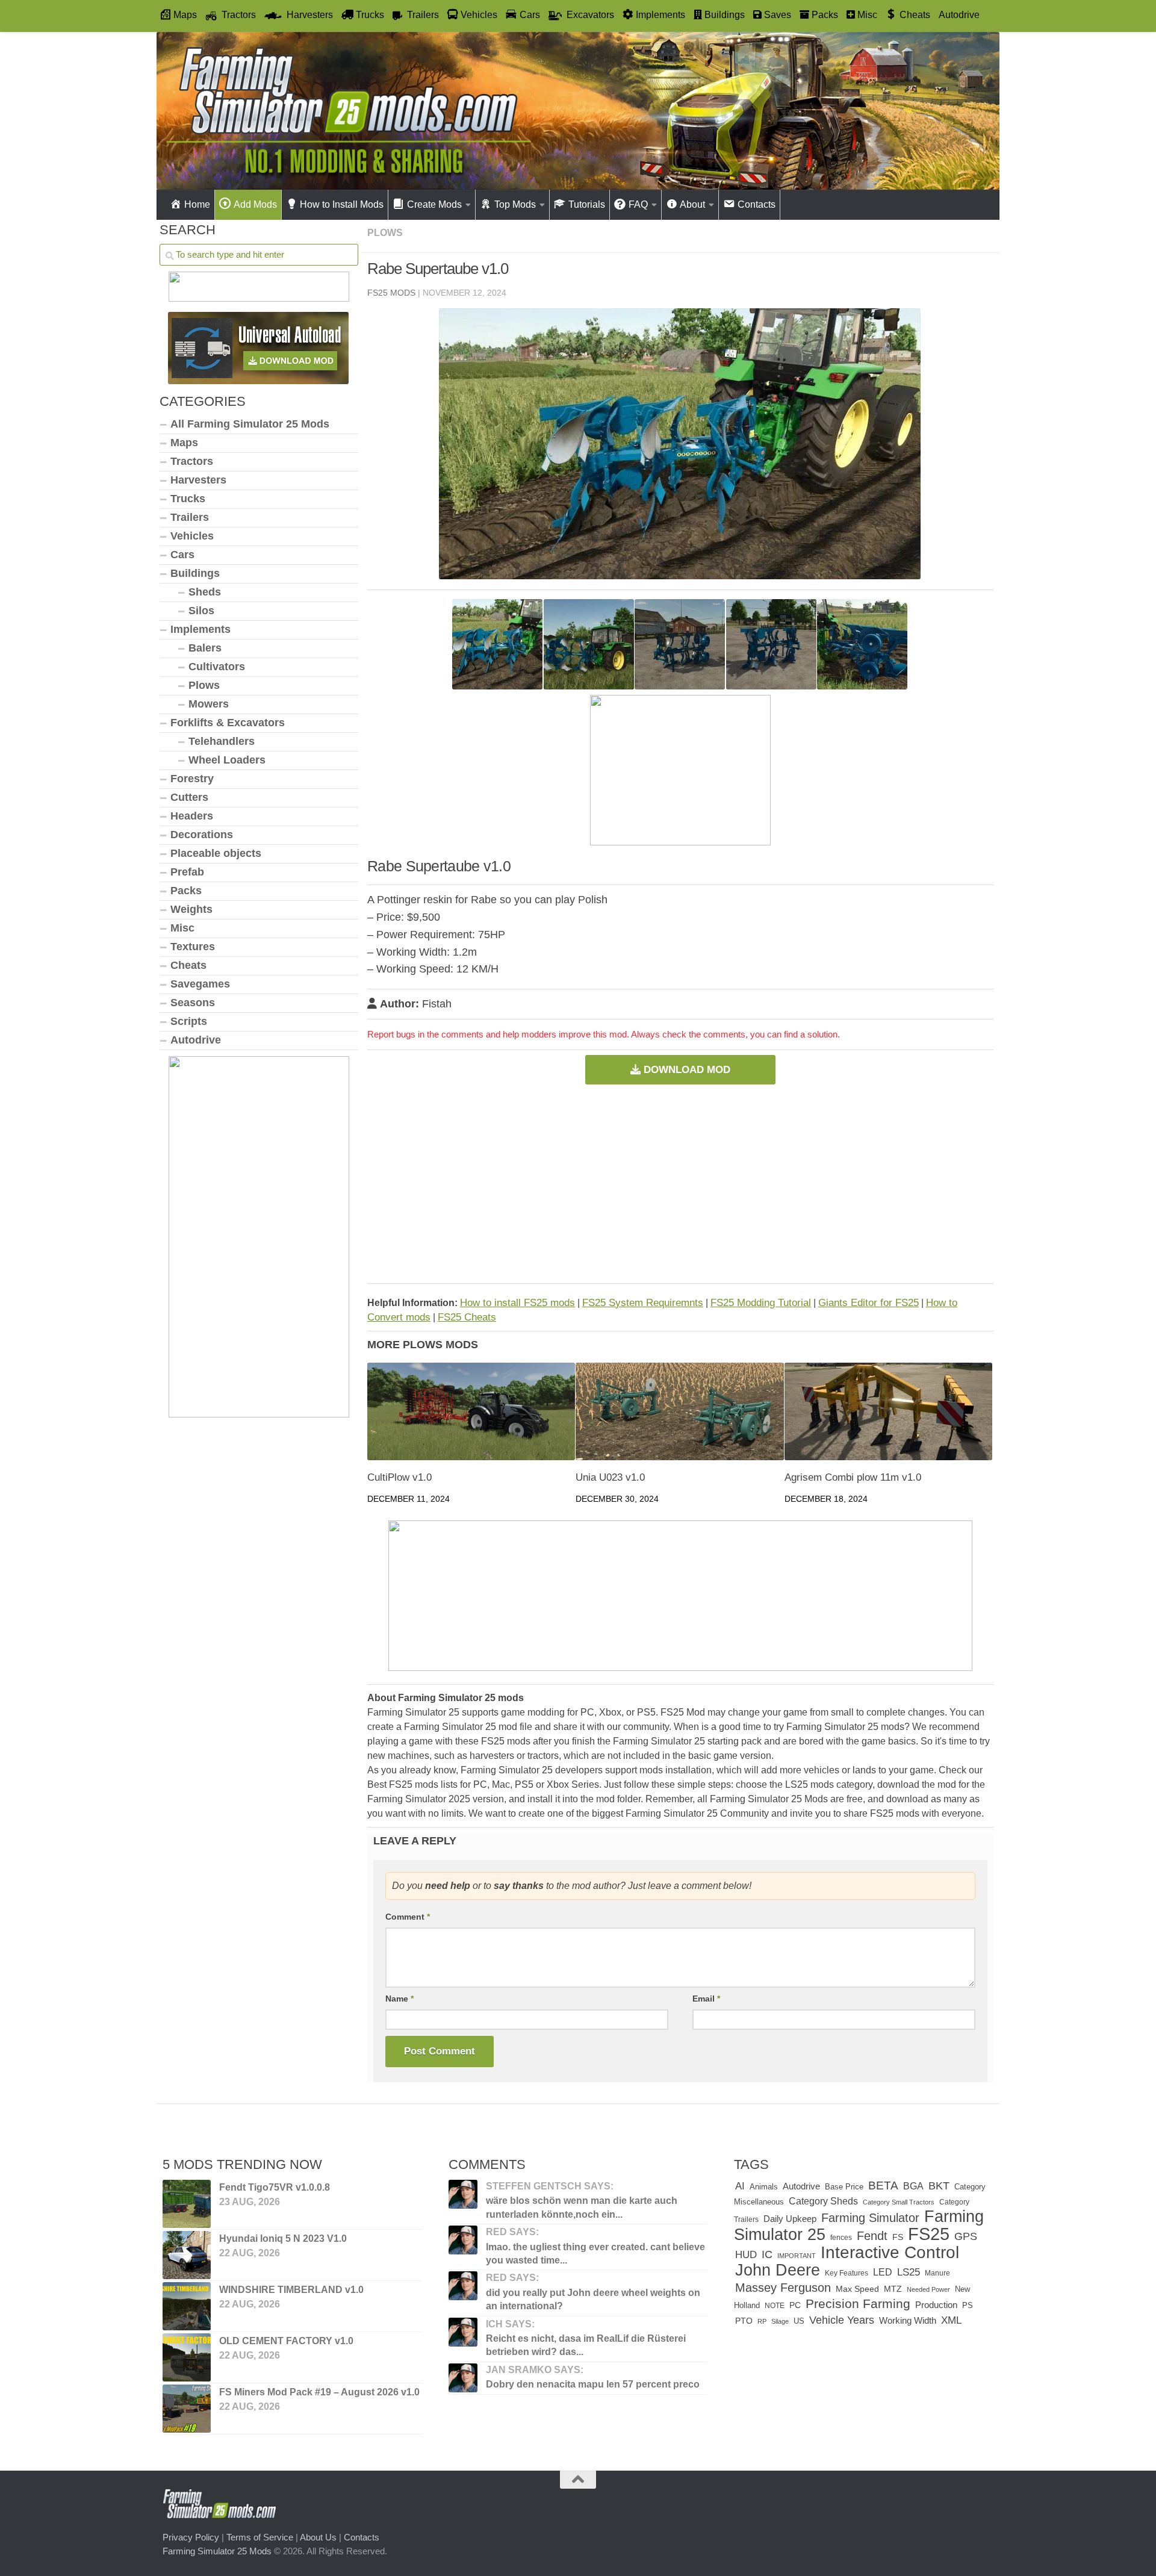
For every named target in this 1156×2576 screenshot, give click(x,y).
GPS (966, 2236)
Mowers (209, 704)
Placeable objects (216, 853)
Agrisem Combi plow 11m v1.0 (853, 1477)
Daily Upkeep (790, 2219)
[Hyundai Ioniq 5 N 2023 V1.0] (187, 2255)
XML (951, 2320)
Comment (408, 1917)
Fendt (872, 2236)
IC (767, 2254)
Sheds (205, 592)
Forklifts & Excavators (228, 723)
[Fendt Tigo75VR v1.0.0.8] (187, 2204)
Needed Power (928, 2289)
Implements (200, 629)
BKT (939, 2186)
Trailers (190, 517)
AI (740, 2186)
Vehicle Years (842, 2320)
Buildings (195, 573)
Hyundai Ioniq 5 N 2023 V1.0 (283, 2238)
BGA (913, 2186)
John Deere (778, 2270)
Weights (191, 909)
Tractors (192, 461)
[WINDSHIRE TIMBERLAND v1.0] (187, 2306)
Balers (205, 648)
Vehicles (192, 536)
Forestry (192, 779)
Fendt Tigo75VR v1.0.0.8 (275, 2187)
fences (841, 2238)
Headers (192, 816)
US (799, 2321)
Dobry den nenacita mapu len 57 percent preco (593, 2384)
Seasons (193, 1003)
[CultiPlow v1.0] (471, 1412)
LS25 (909, 2272)
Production (936, 2305)
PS (968, 2305)
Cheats (188, 965)
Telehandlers (222, 741)
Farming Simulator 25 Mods (217, 2550)
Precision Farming (858, 2304)
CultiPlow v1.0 (399, 1477)
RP (762, 2321)
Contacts (362, 2537)
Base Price (844, 2187)
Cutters (189, 797)
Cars (182, 555)
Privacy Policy (191, 2537)
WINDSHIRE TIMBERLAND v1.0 (291, 2290)
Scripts (189, 1021)
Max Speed (857, 2289)
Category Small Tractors (899, 2202)
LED (883, 2272)
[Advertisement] (680, 1184)
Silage (780, 2321)
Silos (201, 611)
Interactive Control (890, 2252)
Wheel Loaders (227, 760)
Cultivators (217, 667)
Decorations (202, 835)
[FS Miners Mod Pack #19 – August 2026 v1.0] (187, 2409)
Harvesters (198, 480)
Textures (193, 947)
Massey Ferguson (783, 2288)
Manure (937, 2273)
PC (795, 2305)
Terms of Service (260, 2537)
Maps (184, 443)
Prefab (187, 872)
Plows (385, 233)
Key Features (847, 2273)
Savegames (200, 984)
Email (706, 1999)
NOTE (775, 2306)
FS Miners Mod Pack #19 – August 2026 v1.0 (319, 2392)
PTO (744, 2321)
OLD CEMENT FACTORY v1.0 (286, 2341)
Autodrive (959, 15)
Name (399, 1999)
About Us (318, 2537)
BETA (883, 2186)
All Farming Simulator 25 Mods (250, 424)
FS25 (929, 2234)
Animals (764, 2187)
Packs (186, 891)
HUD (746, 2254)
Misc (182, 928)
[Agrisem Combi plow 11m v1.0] (888, 1412)
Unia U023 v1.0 (610, 1477)
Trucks (188, 499)
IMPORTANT (797, 2256)
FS (898, 2237)
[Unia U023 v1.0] (679, 1412)
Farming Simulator (870, 2218)
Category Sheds (823, 2201)
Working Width (908, 2320)
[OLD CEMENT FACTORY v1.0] (187, 2357)
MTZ (893, 2289)
